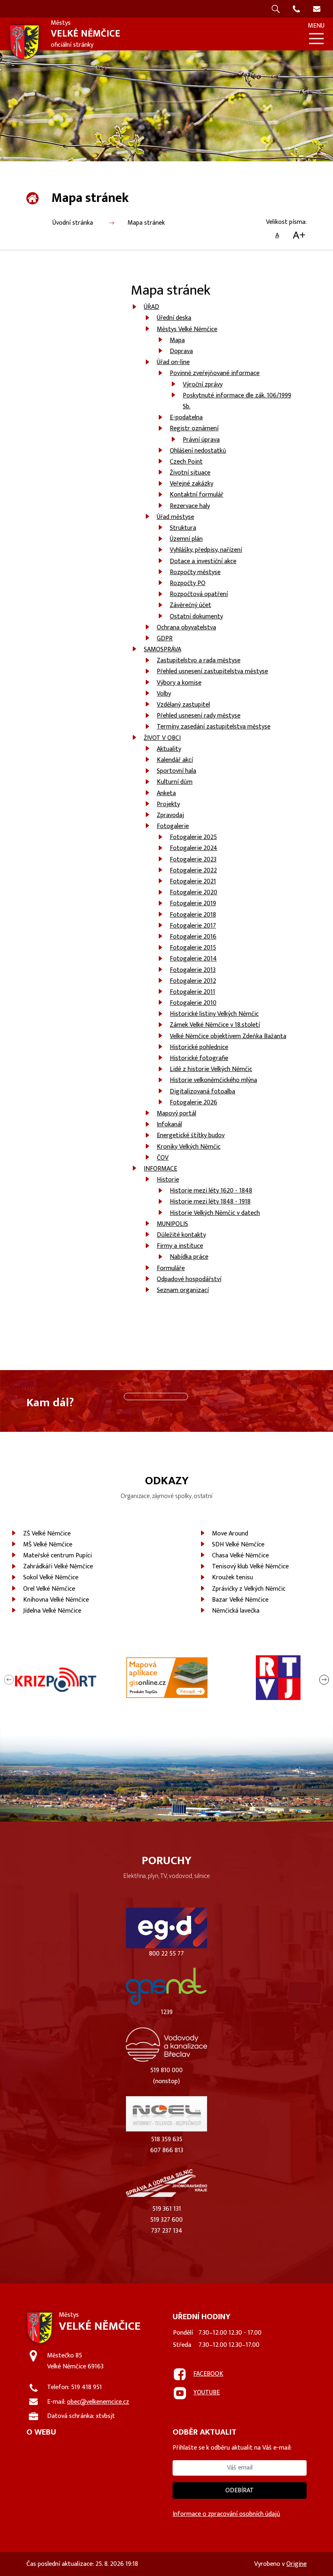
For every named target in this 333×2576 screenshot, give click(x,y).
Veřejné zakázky (191, 484)
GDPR (165, 639)
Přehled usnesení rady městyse (199, 716)
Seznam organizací (183, 1290)
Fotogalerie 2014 (193, 959)
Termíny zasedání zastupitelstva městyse (214, 727)
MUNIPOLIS (172, 1224)
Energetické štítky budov (191, 1135)
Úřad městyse (175, 517)
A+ (299, 236)
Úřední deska (174, 318)
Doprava (181, 351)
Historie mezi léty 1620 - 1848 (211, 1191)
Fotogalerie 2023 (193, 860)
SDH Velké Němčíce (238, 1545)
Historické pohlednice (199, 1047)
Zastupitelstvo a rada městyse (199, 660)
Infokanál (169, 1124)
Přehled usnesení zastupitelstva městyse (212, 671)
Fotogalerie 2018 (193, 915)
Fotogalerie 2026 (194, 1103)
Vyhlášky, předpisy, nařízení (206, 550)
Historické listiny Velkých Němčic (214, 1014)
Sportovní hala (176, 771)
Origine (296, 2564)
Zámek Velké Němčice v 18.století (215, 1025)
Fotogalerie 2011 (192, 992)
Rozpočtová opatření (199, 594)
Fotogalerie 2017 (193, 926)
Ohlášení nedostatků (198, 451)
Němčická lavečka (236, 1611)
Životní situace (190, 473)
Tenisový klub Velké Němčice (250, 1567)
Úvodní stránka (73, 223)
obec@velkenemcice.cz (98, 2402)
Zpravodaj (170, 815)
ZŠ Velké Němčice (47, 1534)
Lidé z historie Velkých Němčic (211, 1069)
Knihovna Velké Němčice (56, 1600)
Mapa (177, 340)
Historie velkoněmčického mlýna (213, 1080)
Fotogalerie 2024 (194, 848)
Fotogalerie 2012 (193, 981)
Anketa (166, 793)
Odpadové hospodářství (189, 1279)
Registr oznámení (194, 428)
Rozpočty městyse (195, 572)
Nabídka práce (189, 1257)
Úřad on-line (173, 362)
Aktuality (169, 749)
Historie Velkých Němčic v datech (215, 1213)
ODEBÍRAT (240, 2490)
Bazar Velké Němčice (240, 1600)
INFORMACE (160, 1169)
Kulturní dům (175, 782)
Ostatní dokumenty (196, 617)
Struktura (183, 528)
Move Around (230, 1534)
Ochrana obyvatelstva (186, 628)
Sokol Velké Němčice (51, 1577)
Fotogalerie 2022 (193, 871)
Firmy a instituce (180, 1246)
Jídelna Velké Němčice (52, 1611)
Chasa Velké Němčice (240, 1556)
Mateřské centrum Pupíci (57, 1556)
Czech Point (186, 462)
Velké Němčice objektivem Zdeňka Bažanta (228, 1036)
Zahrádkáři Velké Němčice (58, 1567)
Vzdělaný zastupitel (183, 705)
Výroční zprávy (203, 385)
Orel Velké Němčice (49, 1589)
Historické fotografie (199, 1058)
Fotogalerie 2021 (193, 881)
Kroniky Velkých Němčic (189, 1147)
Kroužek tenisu (232, 1577)
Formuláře (171, 1268)
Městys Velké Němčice (187, 329)
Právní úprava (201, 440)
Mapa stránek (146, 223)
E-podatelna (186, 417)
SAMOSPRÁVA (162, 649)
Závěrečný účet (190, 605)
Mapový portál (176, 1113)
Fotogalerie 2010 (193, 1003)
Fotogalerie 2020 (194, 892)
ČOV (163, 1158)
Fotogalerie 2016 (193, 937)
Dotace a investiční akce (203, 561)
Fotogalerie (173, 826)
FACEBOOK (208, 2374)
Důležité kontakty (181, 1235)
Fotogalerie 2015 (193, 948)
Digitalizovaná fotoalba (202, 1092)
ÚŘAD (151, 307)
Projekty (168, 804)
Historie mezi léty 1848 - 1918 (210, 1202)
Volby (164, 694)
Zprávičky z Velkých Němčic (249, 1589)
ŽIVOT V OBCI (162, 738)
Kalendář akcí (175, 760)
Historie (168, 1180)
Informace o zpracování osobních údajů (226, 2514)
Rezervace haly (190, 506)
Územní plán (186, 539)
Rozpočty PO (188, 583)
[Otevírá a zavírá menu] (316, 39)
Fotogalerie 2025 (193, 837)
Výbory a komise (179, 683)
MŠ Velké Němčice (48, 1545)
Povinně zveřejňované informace (215, 373)
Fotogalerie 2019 (193, 903)
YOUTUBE (207, 2393)
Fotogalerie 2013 (193, 970)
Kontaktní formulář (197, 495)
